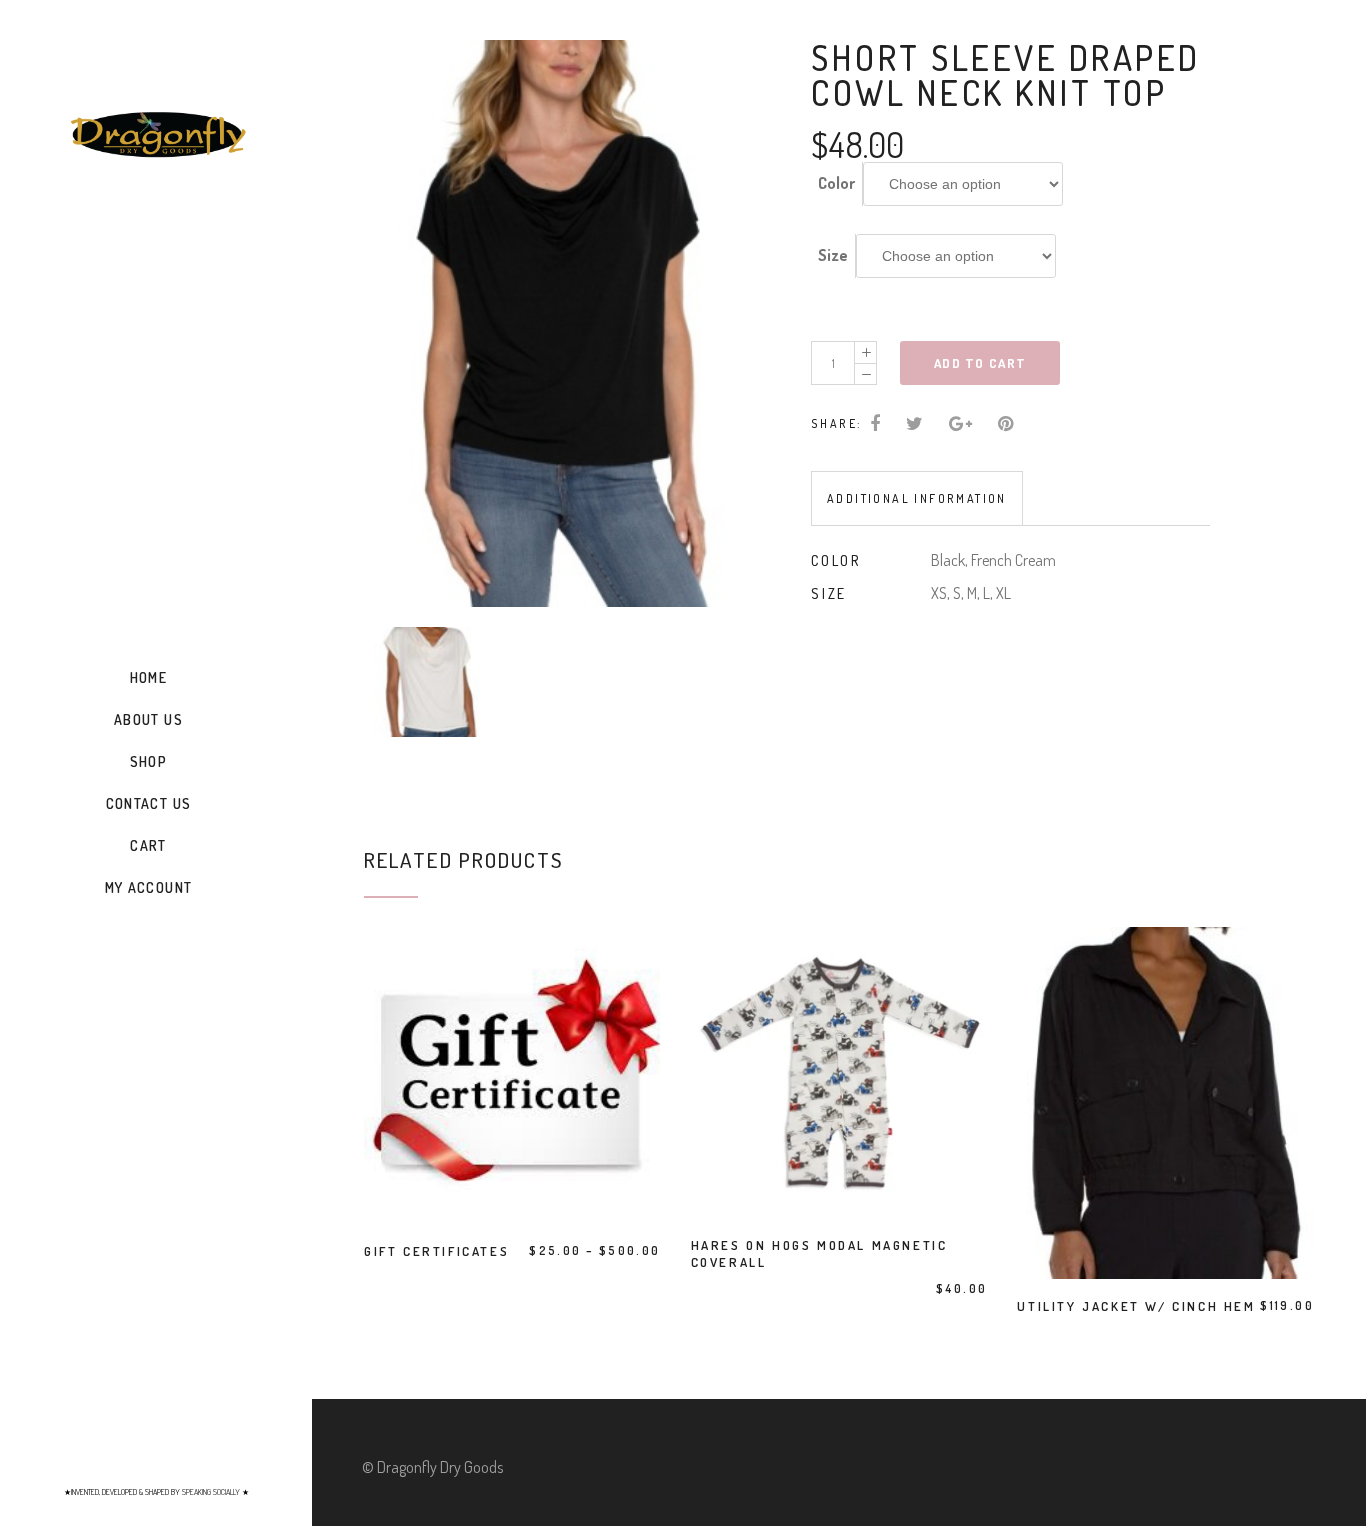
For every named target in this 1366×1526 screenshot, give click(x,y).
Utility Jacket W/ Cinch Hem (1136, 1306)
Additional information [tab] (917, 498)
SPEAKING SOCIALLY (212, 1492)
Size (833, 255)
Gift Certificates (436, 1251)
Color (836, 183)
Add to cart (980, 363)
